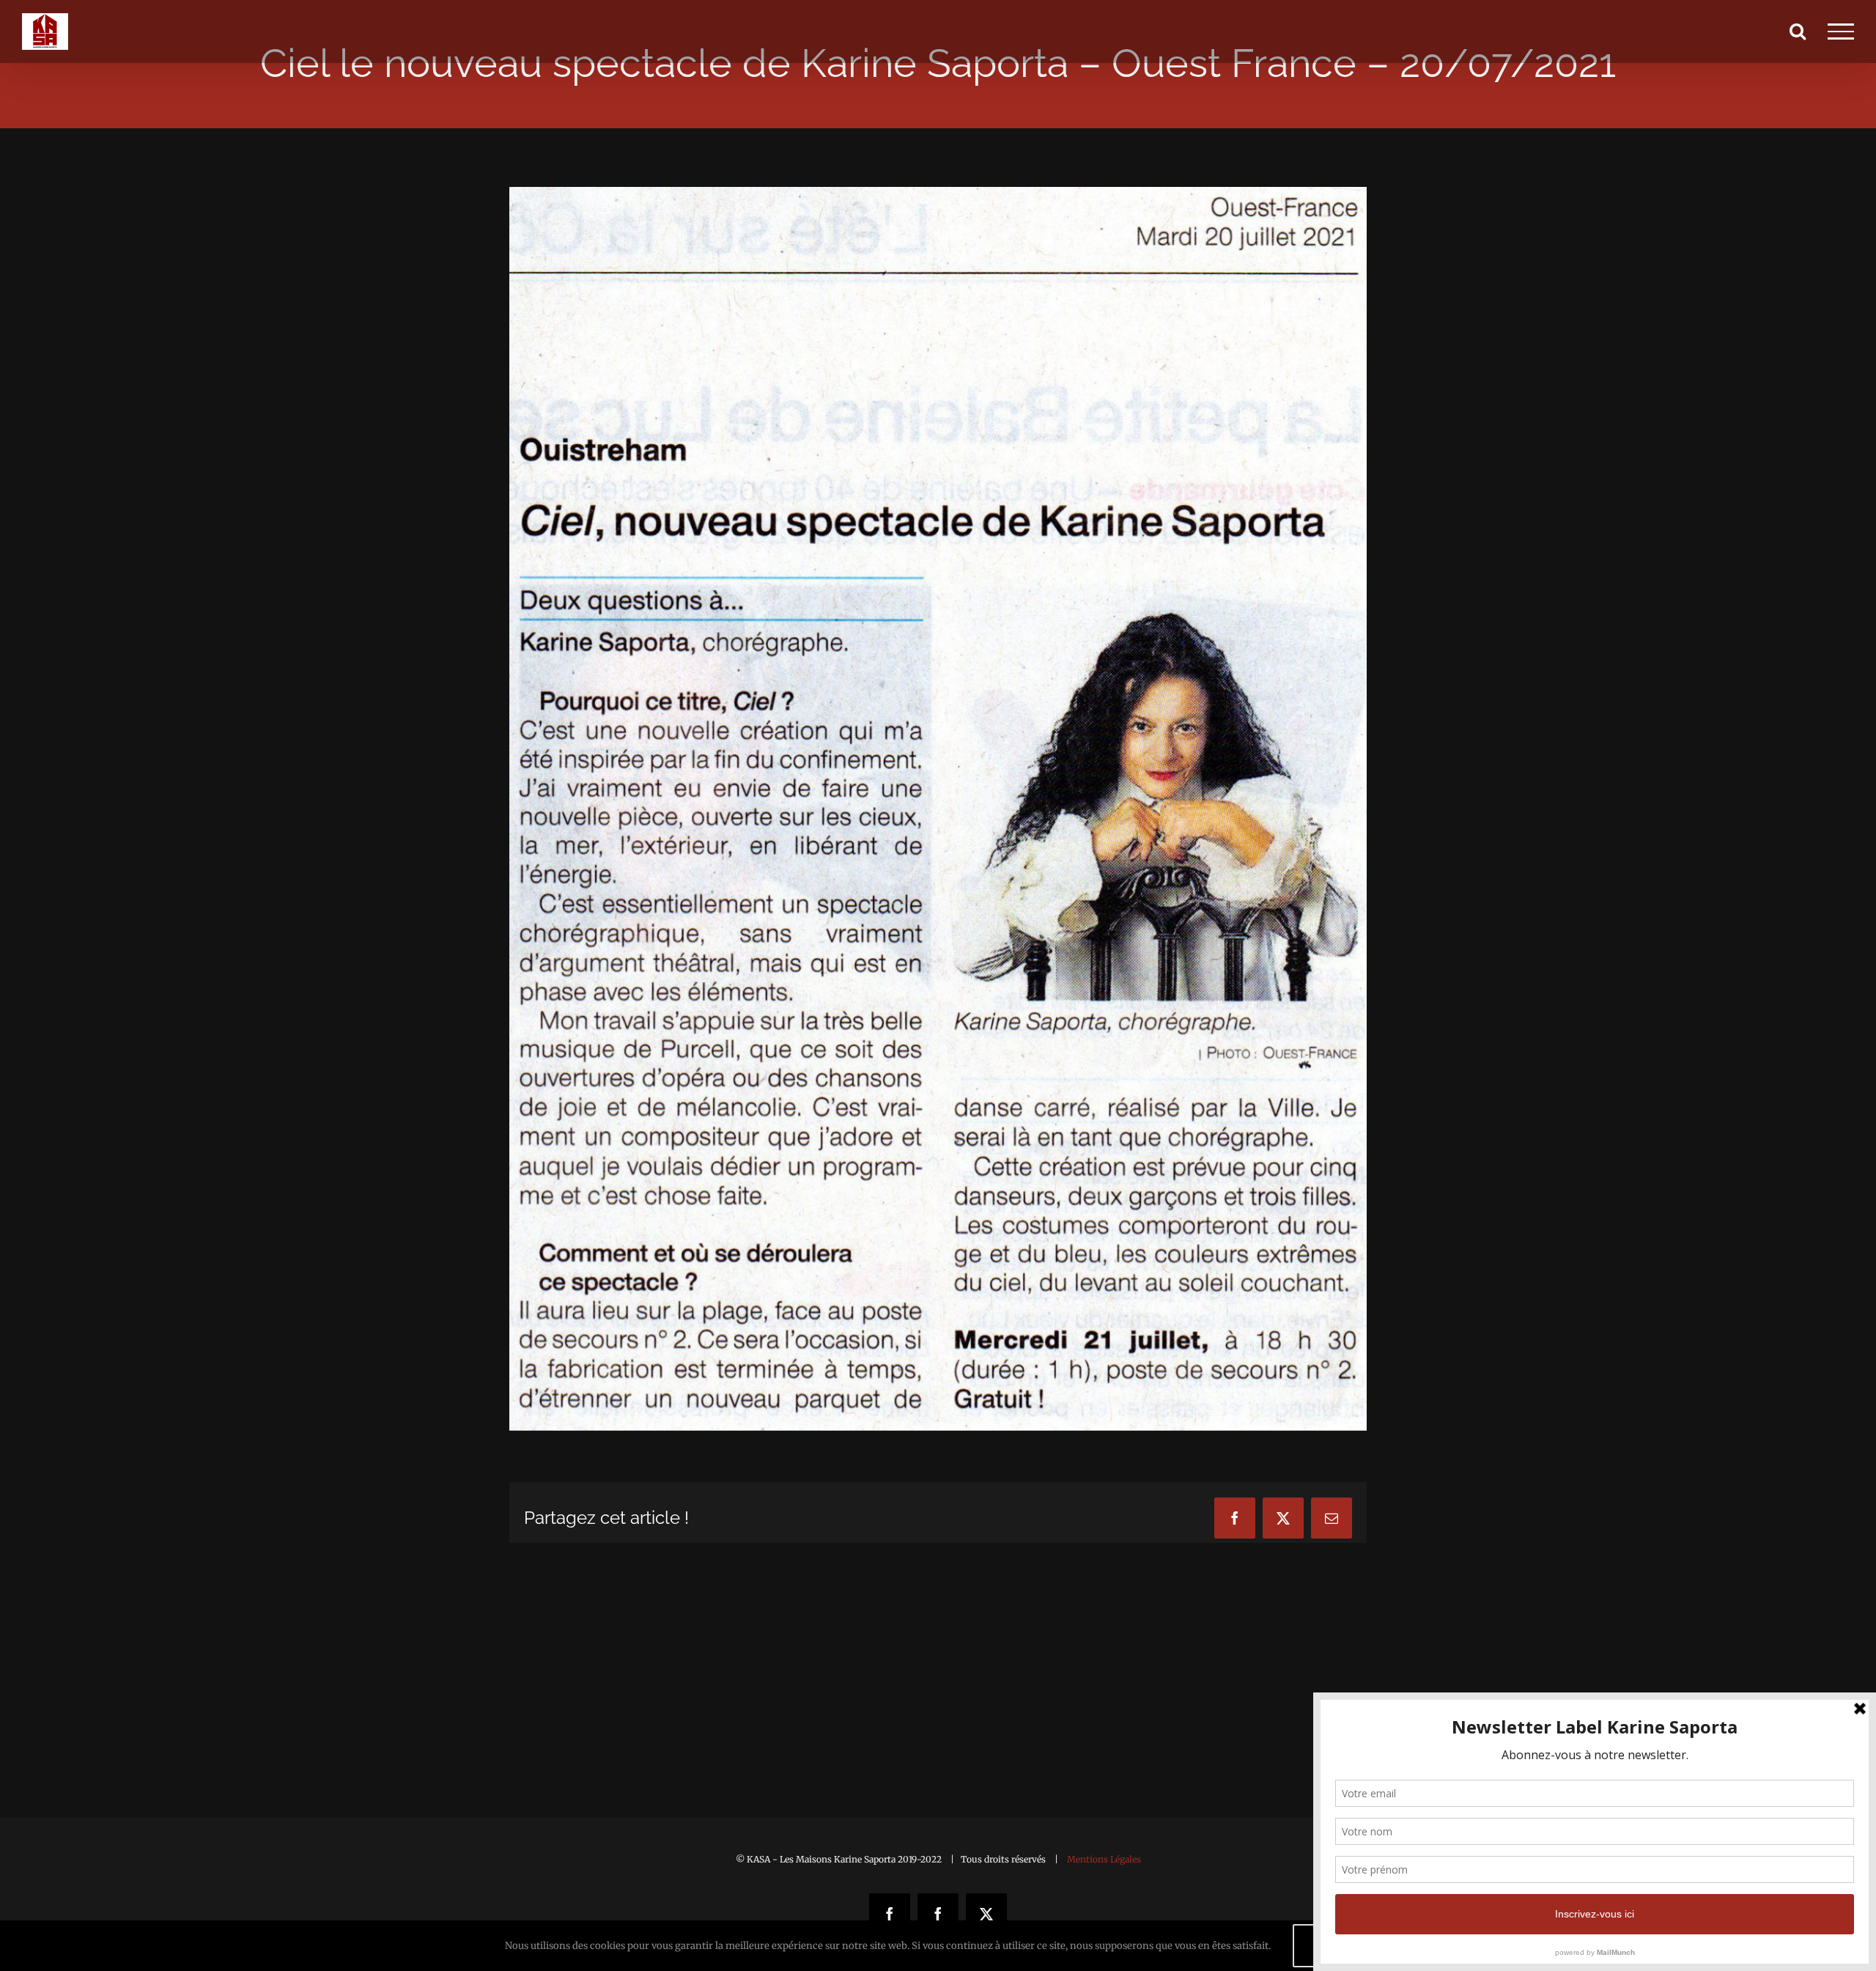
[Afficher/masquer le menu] (1841, 32)
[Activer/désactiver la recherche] (1798, 31)
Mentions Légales (1104, 1859)
